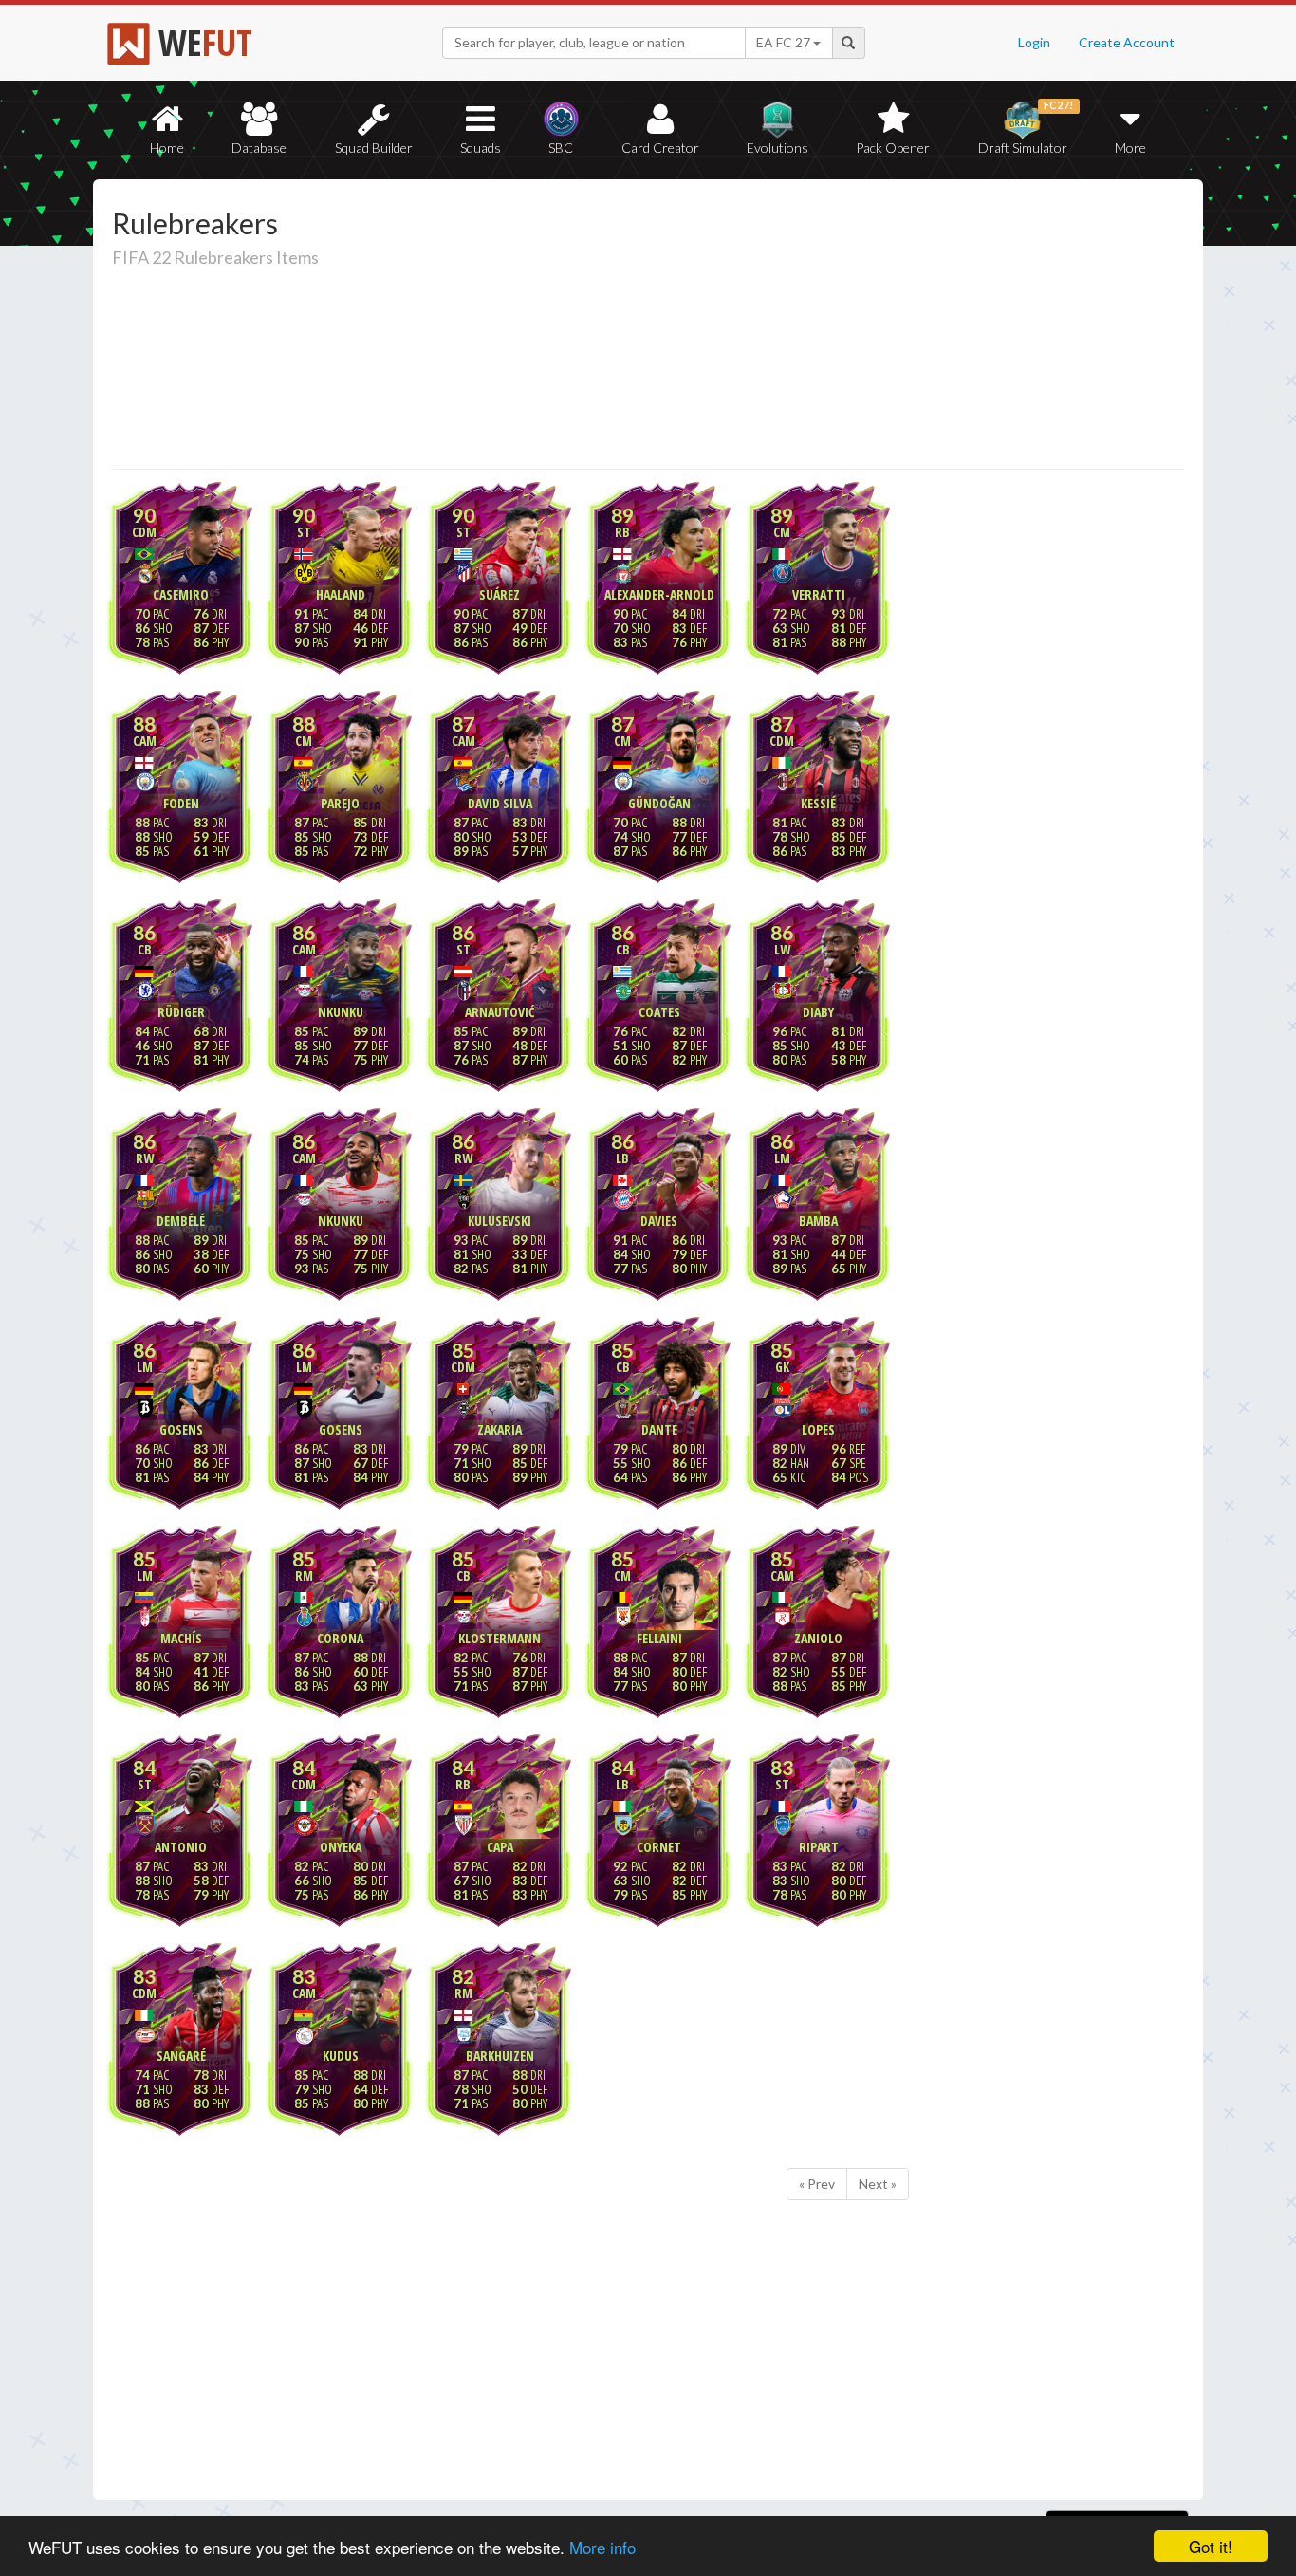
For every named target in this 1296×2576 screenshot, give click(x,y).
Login (1034, 42)
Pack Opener (893, 148)
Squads (481, 148)
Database (259, 148)
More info (602, 2547)
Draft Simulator (1026, 128)
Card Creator (660, 148)
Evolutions (778, 148)
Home (167, 148)
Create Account (1127, 42)
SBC (561, 148)
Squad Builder (374, 148)
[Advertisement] (832, 327)
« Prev (817, 2184)
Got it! (1211, 2546)
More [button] (1130, 148)
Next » (878, 2184)
